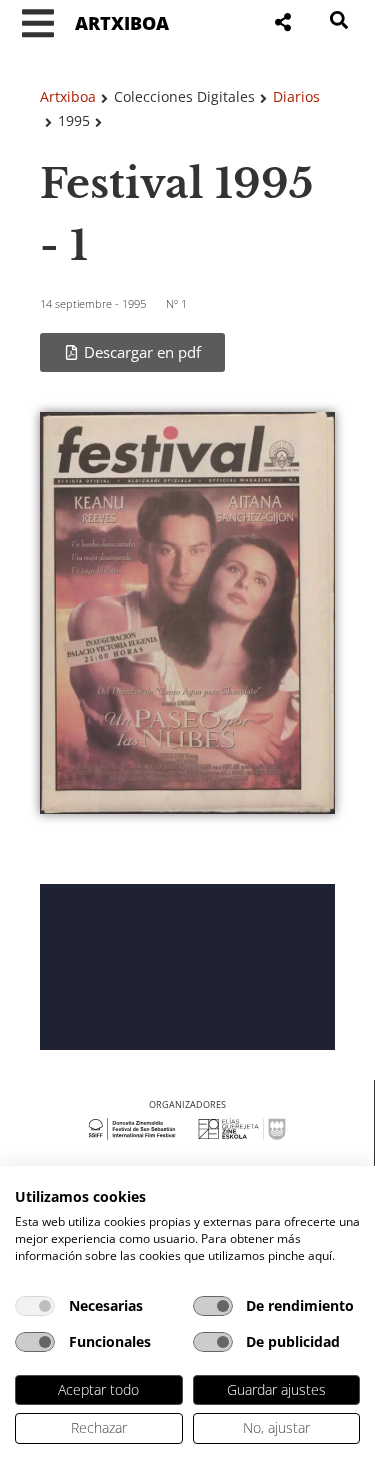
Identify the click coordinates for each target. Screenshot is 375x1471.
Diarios (296, 96)
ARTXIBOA (122, 23)
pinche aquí (300, 1255)
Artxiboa (68, 96)
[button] (37, 23)
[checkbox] (35, 1306)
